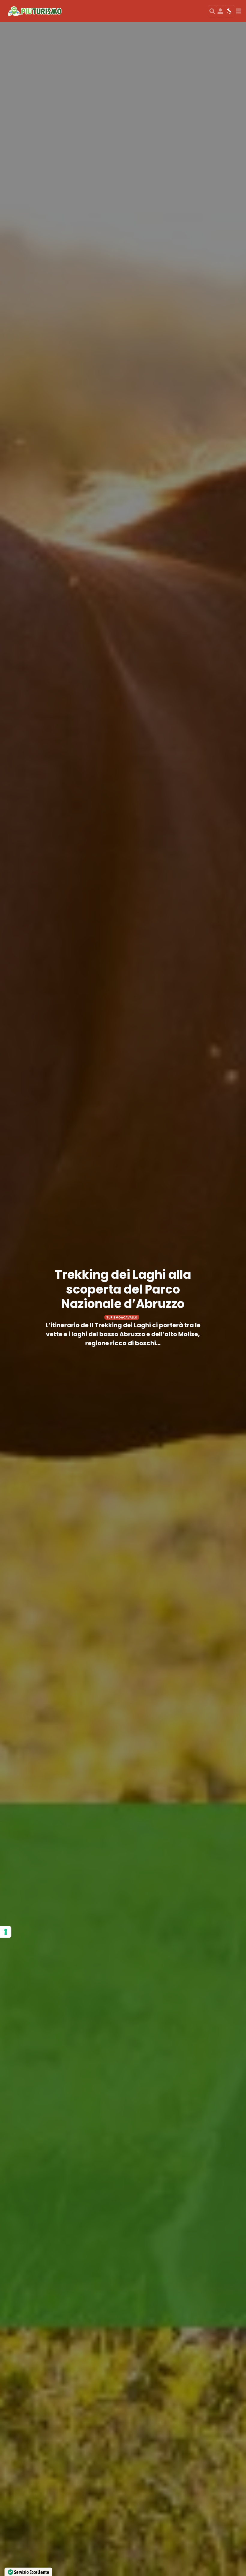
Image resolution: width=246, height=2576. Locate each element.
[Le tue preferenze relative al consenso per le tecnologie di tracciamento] (6, 1932)
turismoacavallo (122, 1317)
